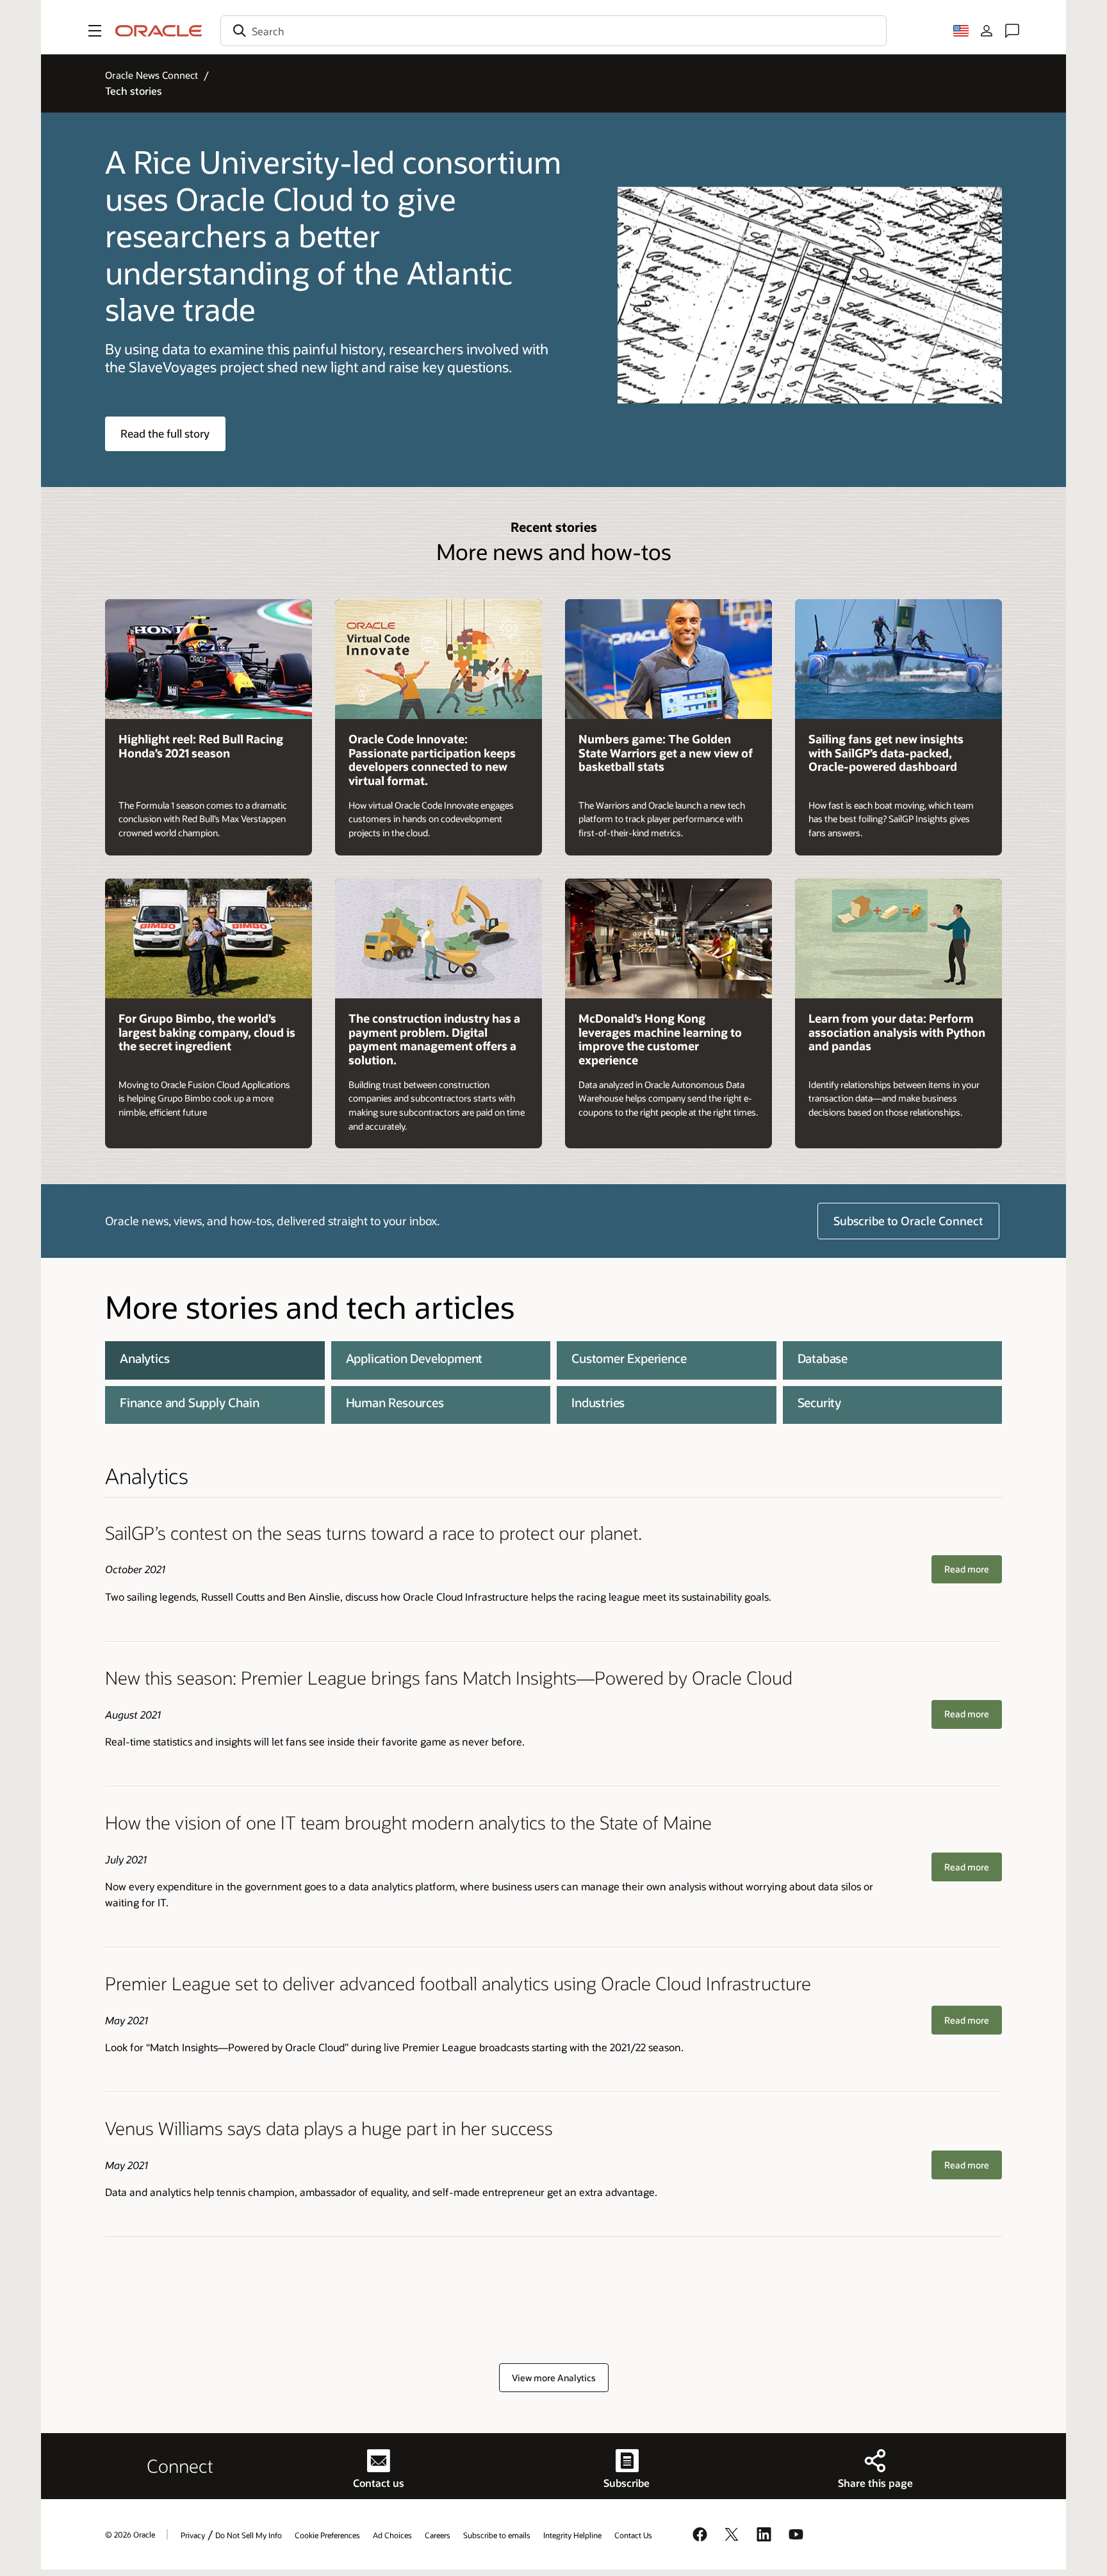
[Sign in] (987, 31)
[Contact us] (1012, 31)
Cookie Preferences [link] (327, 2535)
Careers (438, 2535)
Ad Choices (392, 2535)
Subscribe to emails (497, 2535)
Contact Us (633, 2535)
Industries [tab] (598, 1402)
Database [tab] (823, 1358)
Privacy (193, 2535)
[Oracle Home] (159, 31)
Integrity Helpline (572, 2535)
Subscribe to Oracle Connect (908, 1221)
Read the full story (165, 433)
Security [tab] (819, 1402)
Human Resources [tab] (395, 1402)
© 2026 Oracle (130, 2534)
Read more (967, 1569)
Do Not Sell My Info (249, 2535)
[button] (95, 31)
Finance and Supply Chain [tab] (189, 1402)
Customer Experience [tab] (629, 1358)
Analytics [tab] (144, 1358)
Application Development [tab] (414, 1358)
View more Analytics (554, 2378)
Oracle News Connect (152, 75)
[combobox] (553, 31)
